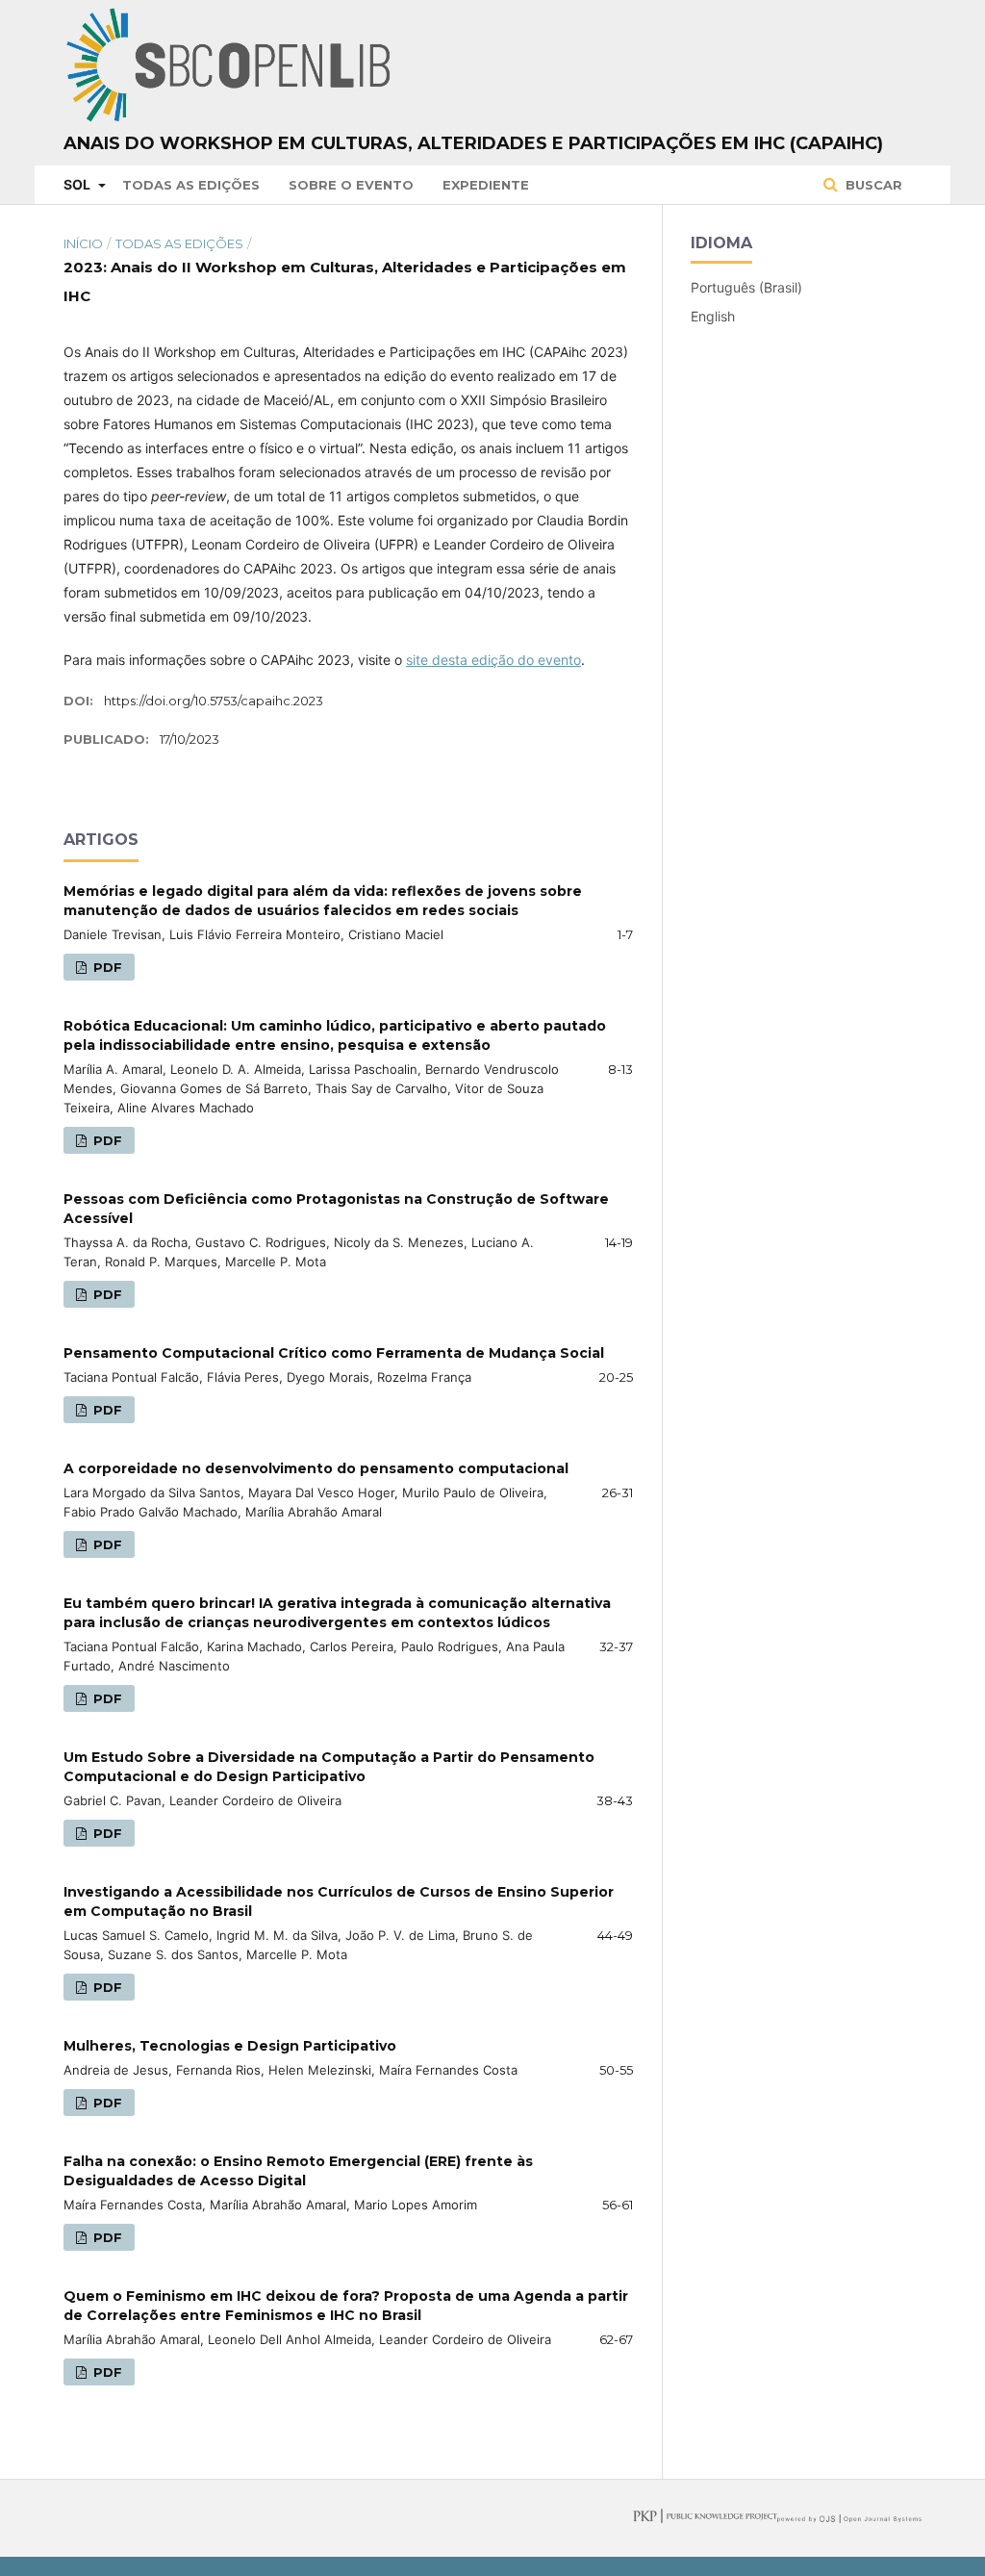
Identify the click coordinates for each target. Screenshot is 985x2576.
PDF (106, 967)
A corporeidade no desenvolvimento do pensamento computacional (316, 1468)
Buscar (872, 185)
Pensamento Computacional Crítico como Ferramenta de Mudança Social (334, 1353)
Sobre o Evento (351, 185)
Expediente (486, 185)
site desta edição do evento (493, 660)
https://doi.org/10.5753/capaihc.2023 (214, 701)
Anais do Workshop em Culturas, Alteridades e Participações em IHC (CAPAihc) (473, 143)
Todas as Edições (191, 185)
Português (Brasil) (746, 287)
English (713, 316)
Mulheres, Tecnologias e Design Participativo (230, 2046)
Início (83, 243)
